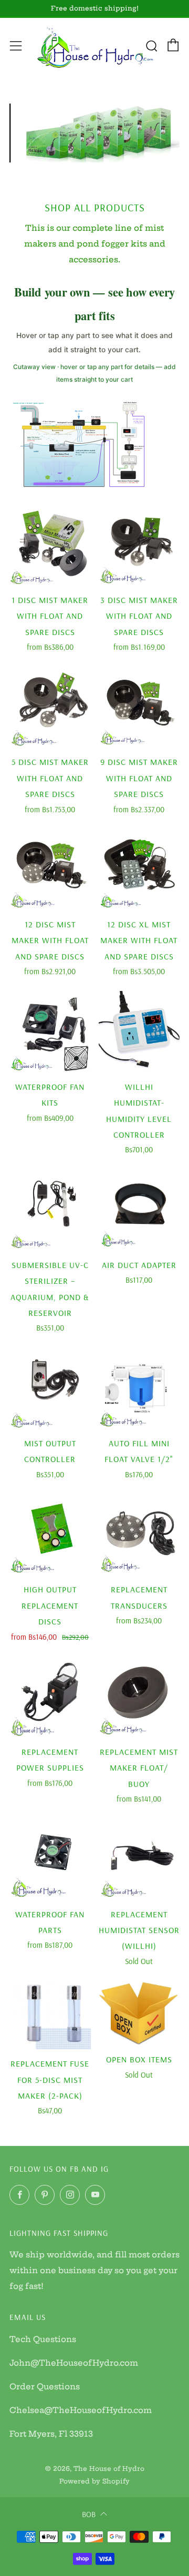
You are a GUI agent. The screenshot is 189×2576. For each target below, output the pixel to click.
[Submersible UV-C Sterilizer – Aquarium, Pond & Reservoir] (50, 1210)
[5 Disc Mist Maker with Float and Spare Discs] (50, 707)
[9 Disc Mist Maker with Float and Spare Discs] (139, 707)
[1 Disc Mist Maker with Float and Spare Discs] (50, 545)
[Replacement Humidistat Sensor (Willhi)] (139, 1859)
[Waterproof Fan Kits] (50, 1032)
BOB (89, 2514)
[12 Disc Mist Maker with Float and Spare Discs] (50, 870)
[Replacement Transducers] (139, 1535)
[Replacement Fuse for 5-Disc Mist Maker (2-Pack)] (50, 2015)
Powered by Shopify (94, 2481)
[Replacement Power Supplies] (50, 1697)
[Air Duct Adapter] (139, 1210)
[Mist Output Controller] (50, 1388)
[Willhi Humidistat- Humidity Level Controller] (139, 1032)
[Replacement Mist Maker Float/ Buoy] (139, 1697)
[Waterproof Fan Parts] (50, 1859)
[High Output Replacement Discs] (50, 1535)
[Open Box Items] (139, 2013)
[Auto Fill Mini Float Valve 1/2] (139, 1388)
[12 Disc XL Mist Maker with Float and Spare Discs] (139, 870)
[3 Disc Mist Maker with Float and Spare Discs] (139, 545)
